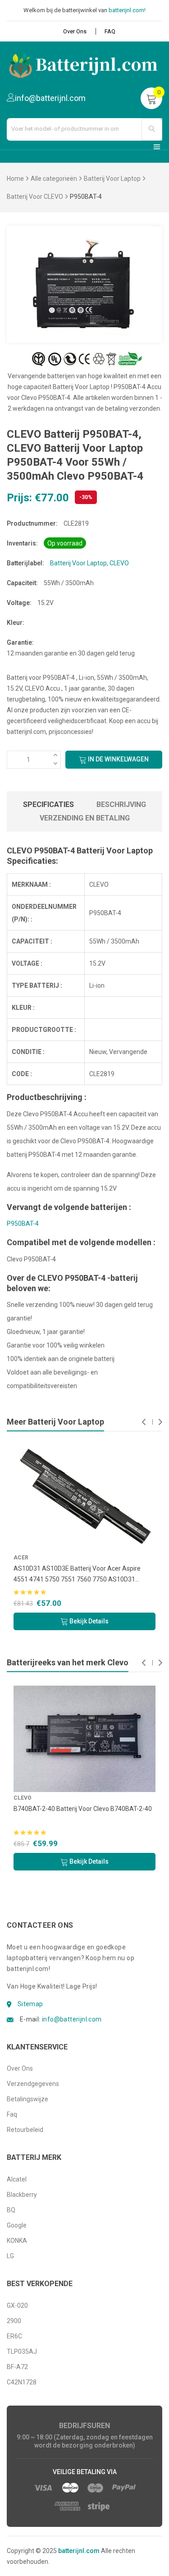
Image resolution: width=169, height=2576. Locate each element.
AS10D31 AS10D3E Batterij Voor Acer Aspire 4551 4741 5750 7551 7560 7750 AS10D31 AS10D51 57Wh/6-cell (77, 1575)
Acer (21, 1558)
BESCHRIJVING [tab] (121, 804)
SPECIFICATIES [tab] (48, 804)
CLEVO (119, 563)
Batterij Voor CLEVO (35, 197)
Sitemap (30, 2004)
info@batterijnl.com (72, 2019)
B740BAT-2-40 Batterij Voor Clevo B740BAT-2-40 (83, 1809)
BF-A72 (17, 2367)
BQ (11, 2210)
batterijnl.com (79, 2551)
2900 (14, 2321)
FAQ (110, 31)
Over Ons (75, 31)
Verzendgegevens (33, 2084)
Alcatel (17, 2179)
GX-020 (17, 2306)
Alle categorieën (54, 179)
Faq (12, 2114)
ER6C (14, 2336)
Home (15, 179)
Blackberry (22, 2195)
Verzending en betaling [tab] (85, 818)
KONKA (17, 2241)
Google (17, 2225)
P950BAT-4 (23, 1224)
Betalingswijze (27, 2099)
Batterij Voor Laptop (112, 179)
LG (10, 2256)
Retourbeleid (25, 2130)
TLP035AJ (22, 2351)
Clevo (23, 1798)
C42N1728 (22, 2382)
